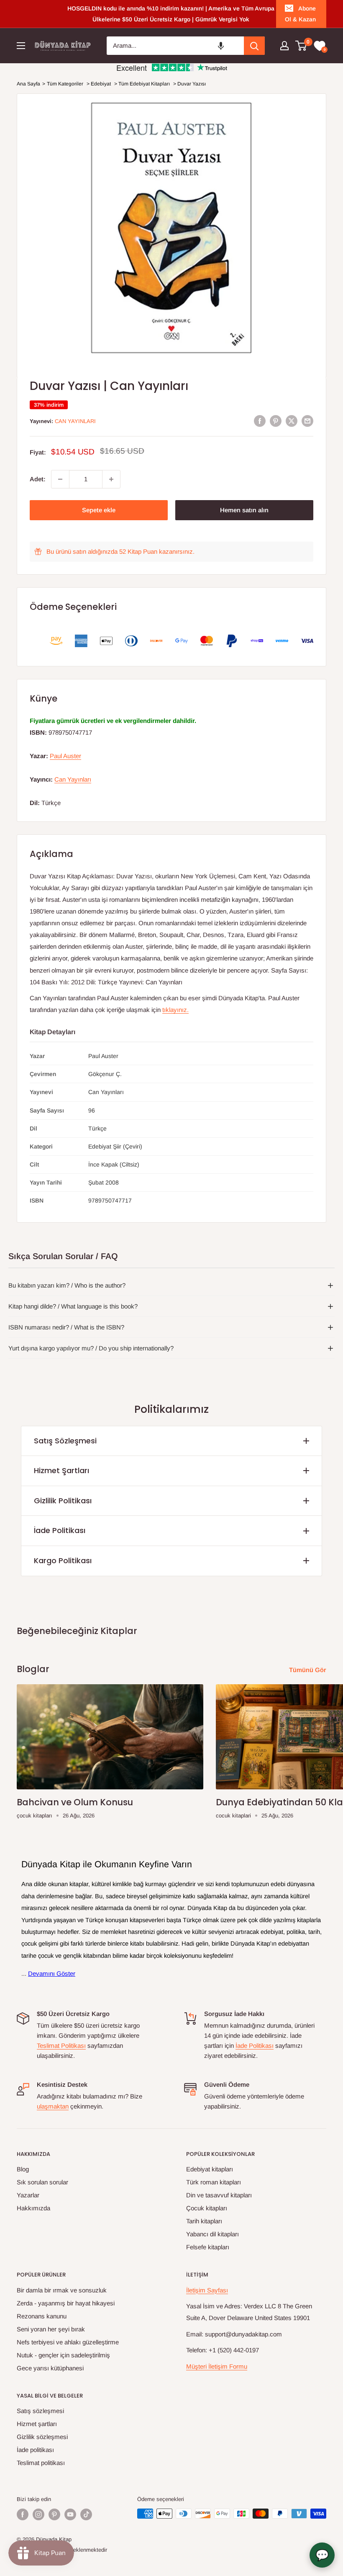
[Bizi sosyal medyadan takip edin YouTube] (70, 2514)
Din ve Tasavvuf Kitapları (219, 2195)
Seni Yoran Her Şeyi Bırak (51, 2329)
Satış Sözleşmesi (65, 1441)
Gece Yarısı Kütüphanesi (50, 2368)
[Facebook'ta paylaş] (260, 421)
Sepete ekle (99, 510)
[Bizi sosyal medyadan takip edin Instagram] (38, 2514)
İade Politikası (60, 1530)
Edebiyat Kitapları (210, 2169)
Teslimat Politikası (61, 2046)
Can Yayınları (75, 421)
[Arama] (254, 46)
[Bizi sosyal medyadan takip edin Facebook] (23, 2514)
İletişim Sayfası (207, 2290)
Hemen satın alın (244, 510)
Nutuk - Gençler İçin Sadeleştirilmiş (63, 2355)
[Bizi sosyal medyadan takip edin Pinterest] (54, 2514)
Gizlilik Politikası (63, 1501)
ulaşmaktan (53, 2106)
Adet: (38, 479)
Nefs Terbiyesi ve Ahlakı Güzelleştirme (68, 2342)
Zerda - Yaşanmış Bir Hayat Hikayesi (66, 2303)
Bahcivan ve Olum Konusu (75, 1802)
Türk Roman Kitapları (214, 2182)
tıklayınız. (175, 1010)
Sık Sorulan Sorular (42, 2182)
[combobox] (175, 46)
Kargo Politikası (63, 1560)
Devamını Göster (52, 1973)
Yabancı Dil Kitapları (212, 2234)
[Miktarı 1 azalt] (60, 479)
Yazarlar (28, 2195)
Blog (23, 2169)
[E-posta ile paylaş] (307, 421)
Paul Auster (65, 756)
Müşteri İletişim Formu (217, 2366)
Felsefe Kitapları (208, 2247)
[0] (301, 46)
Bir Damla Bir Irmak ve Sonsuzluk (62, 2290)
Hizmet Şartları (61, 1470)
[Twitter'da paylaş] (292, 421)
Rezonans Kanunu (42, 2316)
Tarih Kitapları (204, 2221)
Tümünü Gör (308, 1670)
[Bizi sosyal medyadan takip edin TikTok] (86, 2514)
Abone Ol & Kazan (300, 14)
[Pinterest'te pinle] (276, 421)
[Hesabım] (284, 46)
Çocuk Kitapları (207, 2208)
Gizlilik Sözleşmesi (42, 2437)
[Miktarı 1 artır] (111, 479)
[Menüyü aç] (21, 46)
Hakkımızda (33, 2208)
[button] (221, 46)
